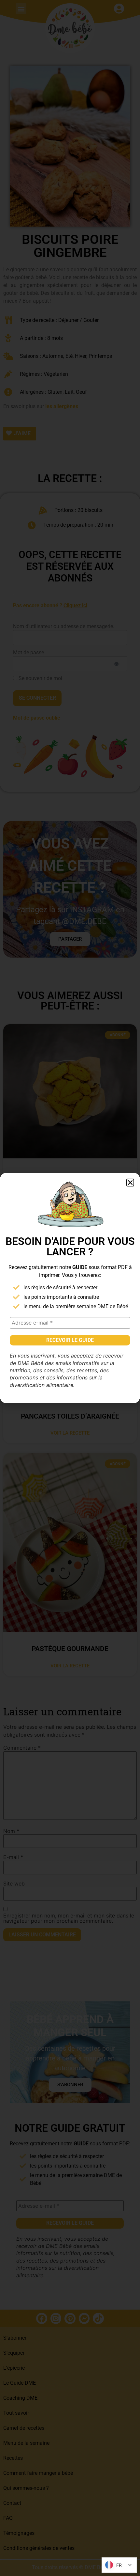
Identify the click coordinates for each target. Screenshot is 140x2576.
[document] (70, 1288)
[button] (130, 1183)
